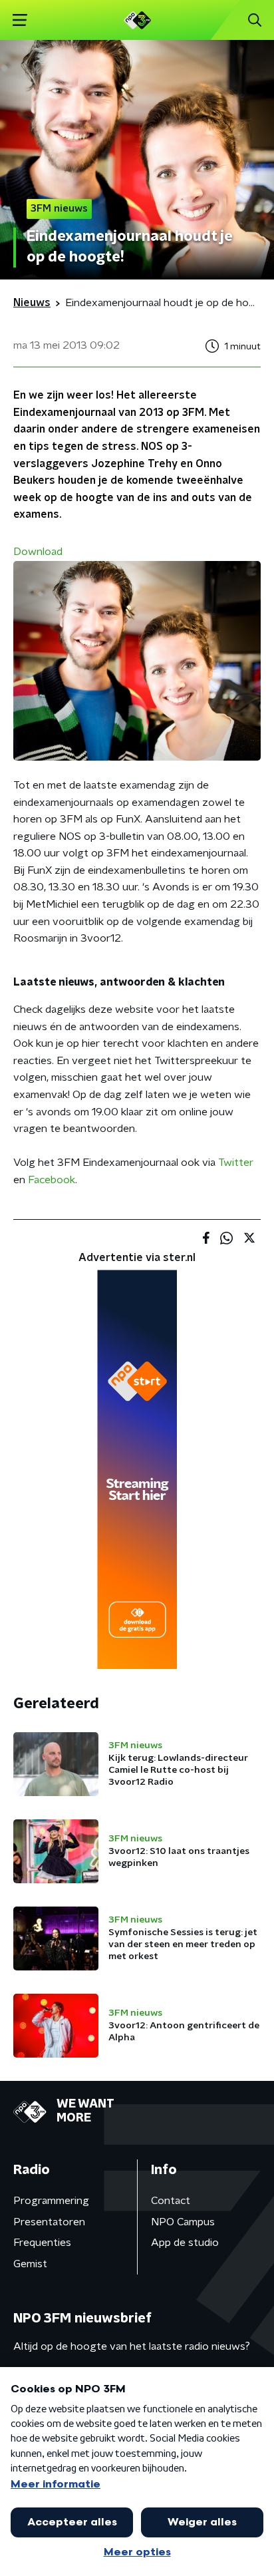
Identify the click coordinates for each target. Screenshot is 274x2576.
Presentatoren (49, 2222)
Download (38, 552)
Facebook (52, 1180)
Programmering (51, 2201)
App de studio (185, 2243)
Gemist (30, 2264)
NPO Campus (183, 2222)
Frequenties (42, 2243)
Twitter (236, 1163)
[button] (20, 20)
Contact (171, 2201)
